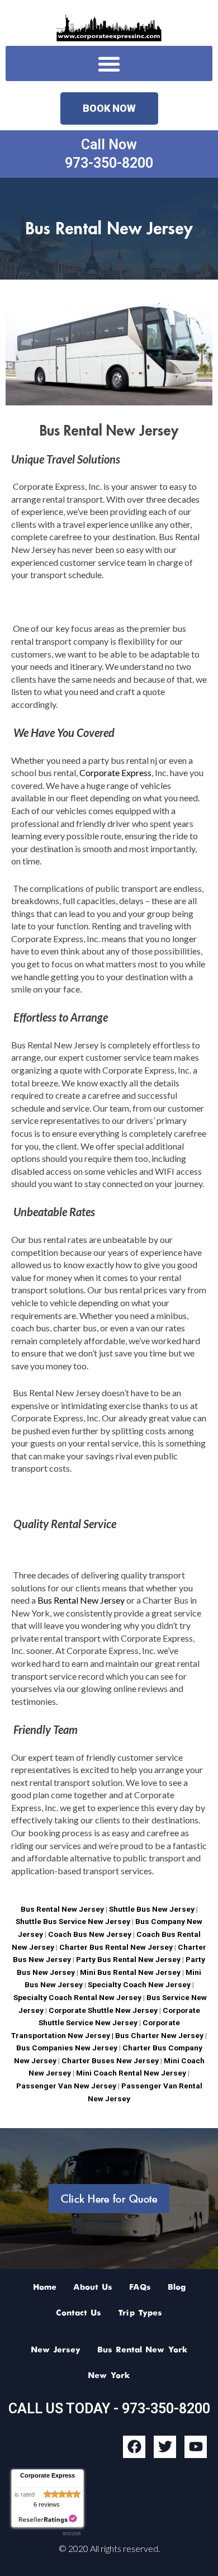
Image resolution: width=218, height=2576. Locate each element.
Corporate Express (115, 772)
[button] (109, 63)
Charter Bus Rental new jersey (116, 1947)
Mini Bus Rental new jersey (130, 1972)
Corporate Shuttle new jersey (102, 2010)
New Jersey (56, 2350)
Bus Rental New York (143, 2350)
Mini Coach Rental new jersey (131, 2073)
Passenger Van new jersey (66, 2086)
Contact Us (79, 2313)
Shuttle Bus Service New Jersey (73, 1921)
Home (45, 2287)
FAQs (140, 2287)
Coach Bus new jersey (90, 1934)
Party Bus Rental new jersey (128, 1959)
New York (109, 2376)
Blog (177, 2287)
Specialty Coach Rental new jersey (77, 1997)
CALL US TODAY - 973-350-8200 (109, 2409)
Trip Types (140, 2313)
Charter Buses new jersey (109, 2060)
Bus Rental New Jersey (82, 1600)
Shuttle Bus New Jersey (152, 1909)
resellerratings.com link (48, 2519)
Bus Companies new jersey (67, 2048)
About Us (93, 2287)
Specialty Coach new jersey (139, 1984)
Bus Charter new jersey (159, 2035)
